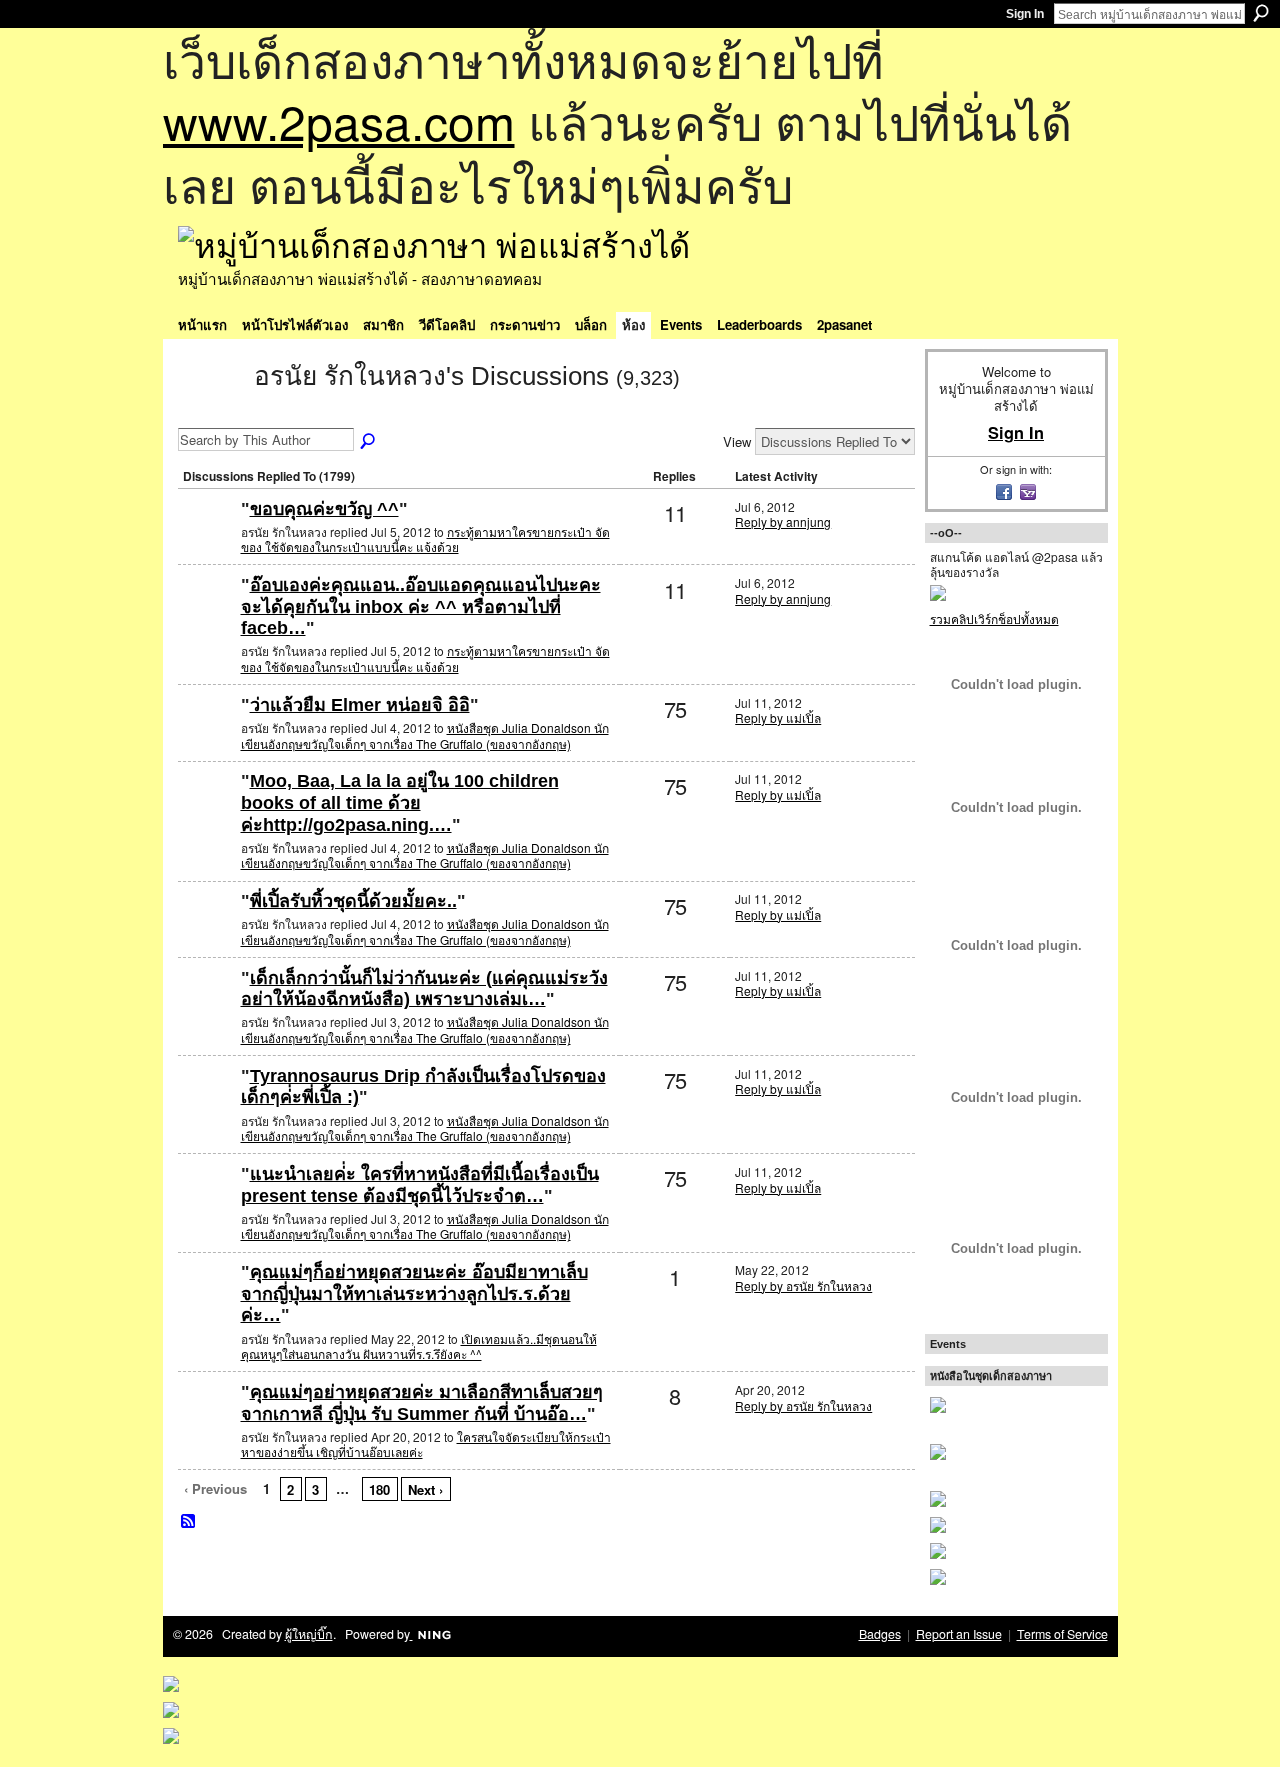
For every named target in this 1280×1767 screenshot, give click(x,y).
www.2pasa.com (339, 120)
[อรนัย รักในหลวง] (210, 412)
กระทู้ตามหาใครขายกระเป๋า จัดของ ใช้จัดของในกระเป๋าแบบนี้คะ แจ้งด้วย (425, 539)
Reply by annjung (783, 521)
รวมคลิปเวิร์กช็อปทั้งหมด (994, 618)
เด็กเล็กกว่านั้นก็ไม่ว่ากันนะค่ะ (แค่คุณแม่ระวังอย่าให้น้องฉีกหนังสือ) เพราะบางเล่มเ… (424, 989)
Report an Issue (959, 1634)
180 (379, 1489)
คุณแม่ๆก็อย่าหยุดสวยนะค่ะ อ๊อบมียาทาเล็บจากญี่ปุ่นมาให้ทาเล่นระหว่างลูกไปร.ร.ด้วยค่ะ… (414, 1293)
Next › (425, 1489)
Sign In (1025, 14)
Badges (880, 1634)
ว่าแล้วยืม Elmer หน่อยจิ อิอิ (360, 705)
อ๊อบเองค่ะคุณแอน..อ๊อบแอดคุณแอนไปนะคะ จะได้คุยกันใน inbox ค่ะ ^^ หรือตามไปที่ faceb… (421, 606)
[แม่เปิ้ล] (207, 737)
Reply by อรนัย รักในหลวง (803, 1285)
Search (1261, 13)
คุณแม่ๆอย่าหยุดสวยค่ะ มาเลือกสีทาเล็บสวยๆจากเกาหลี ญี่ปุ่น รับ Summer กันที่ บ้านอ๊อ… (422, 1403)
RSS (189, 1522)
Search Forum (369, 442)
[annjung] (207, 541)
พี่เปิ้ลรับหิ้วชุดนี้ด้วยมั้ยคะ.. (353, 901)
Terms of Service (1062, 1634)
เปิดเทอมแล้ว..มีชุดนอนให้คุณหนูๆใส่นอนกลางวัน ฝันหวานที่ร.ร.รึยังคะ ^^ (419, 1346)
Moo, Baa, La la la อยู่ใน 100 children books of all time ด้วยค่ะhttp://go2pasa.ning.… (400, 802)
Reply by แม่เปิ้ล (778, 717)
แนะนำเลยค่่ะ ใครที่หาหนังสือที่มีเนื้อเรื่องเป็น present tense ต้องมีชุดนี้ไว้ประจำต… (420, 1185)
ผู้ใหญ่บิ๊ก (309, 1634)
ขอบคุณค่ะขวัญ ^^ (324, 509)
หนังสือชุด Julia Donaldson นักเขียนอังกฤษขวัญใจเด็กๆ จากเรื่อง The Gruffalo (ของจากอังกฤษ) (425, 735)
